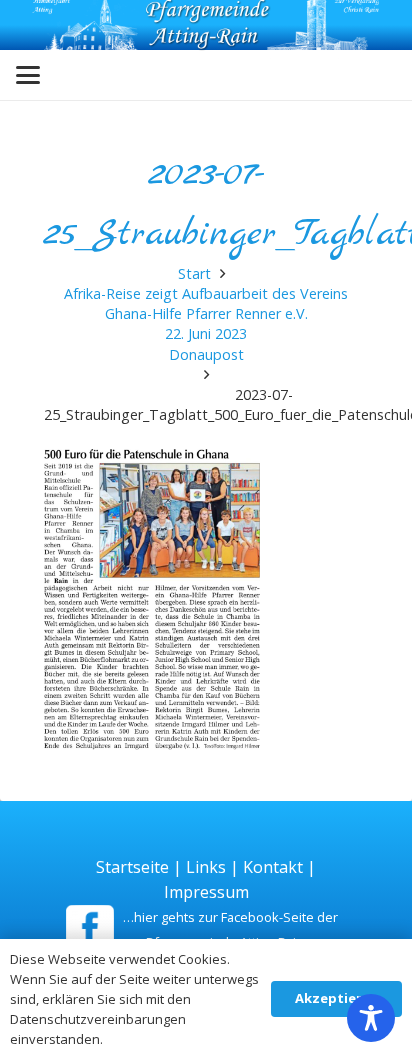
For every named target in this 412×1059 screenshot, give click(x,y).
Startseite (132, 867)
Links (206, 867)
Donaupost (206, 354)
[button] (28, 75)
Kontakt (273, 867)
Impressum (206, 892)
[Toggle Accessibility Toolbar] (371, 1018)
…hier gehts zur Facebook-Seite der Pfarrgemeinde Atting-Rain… (230, 929)
